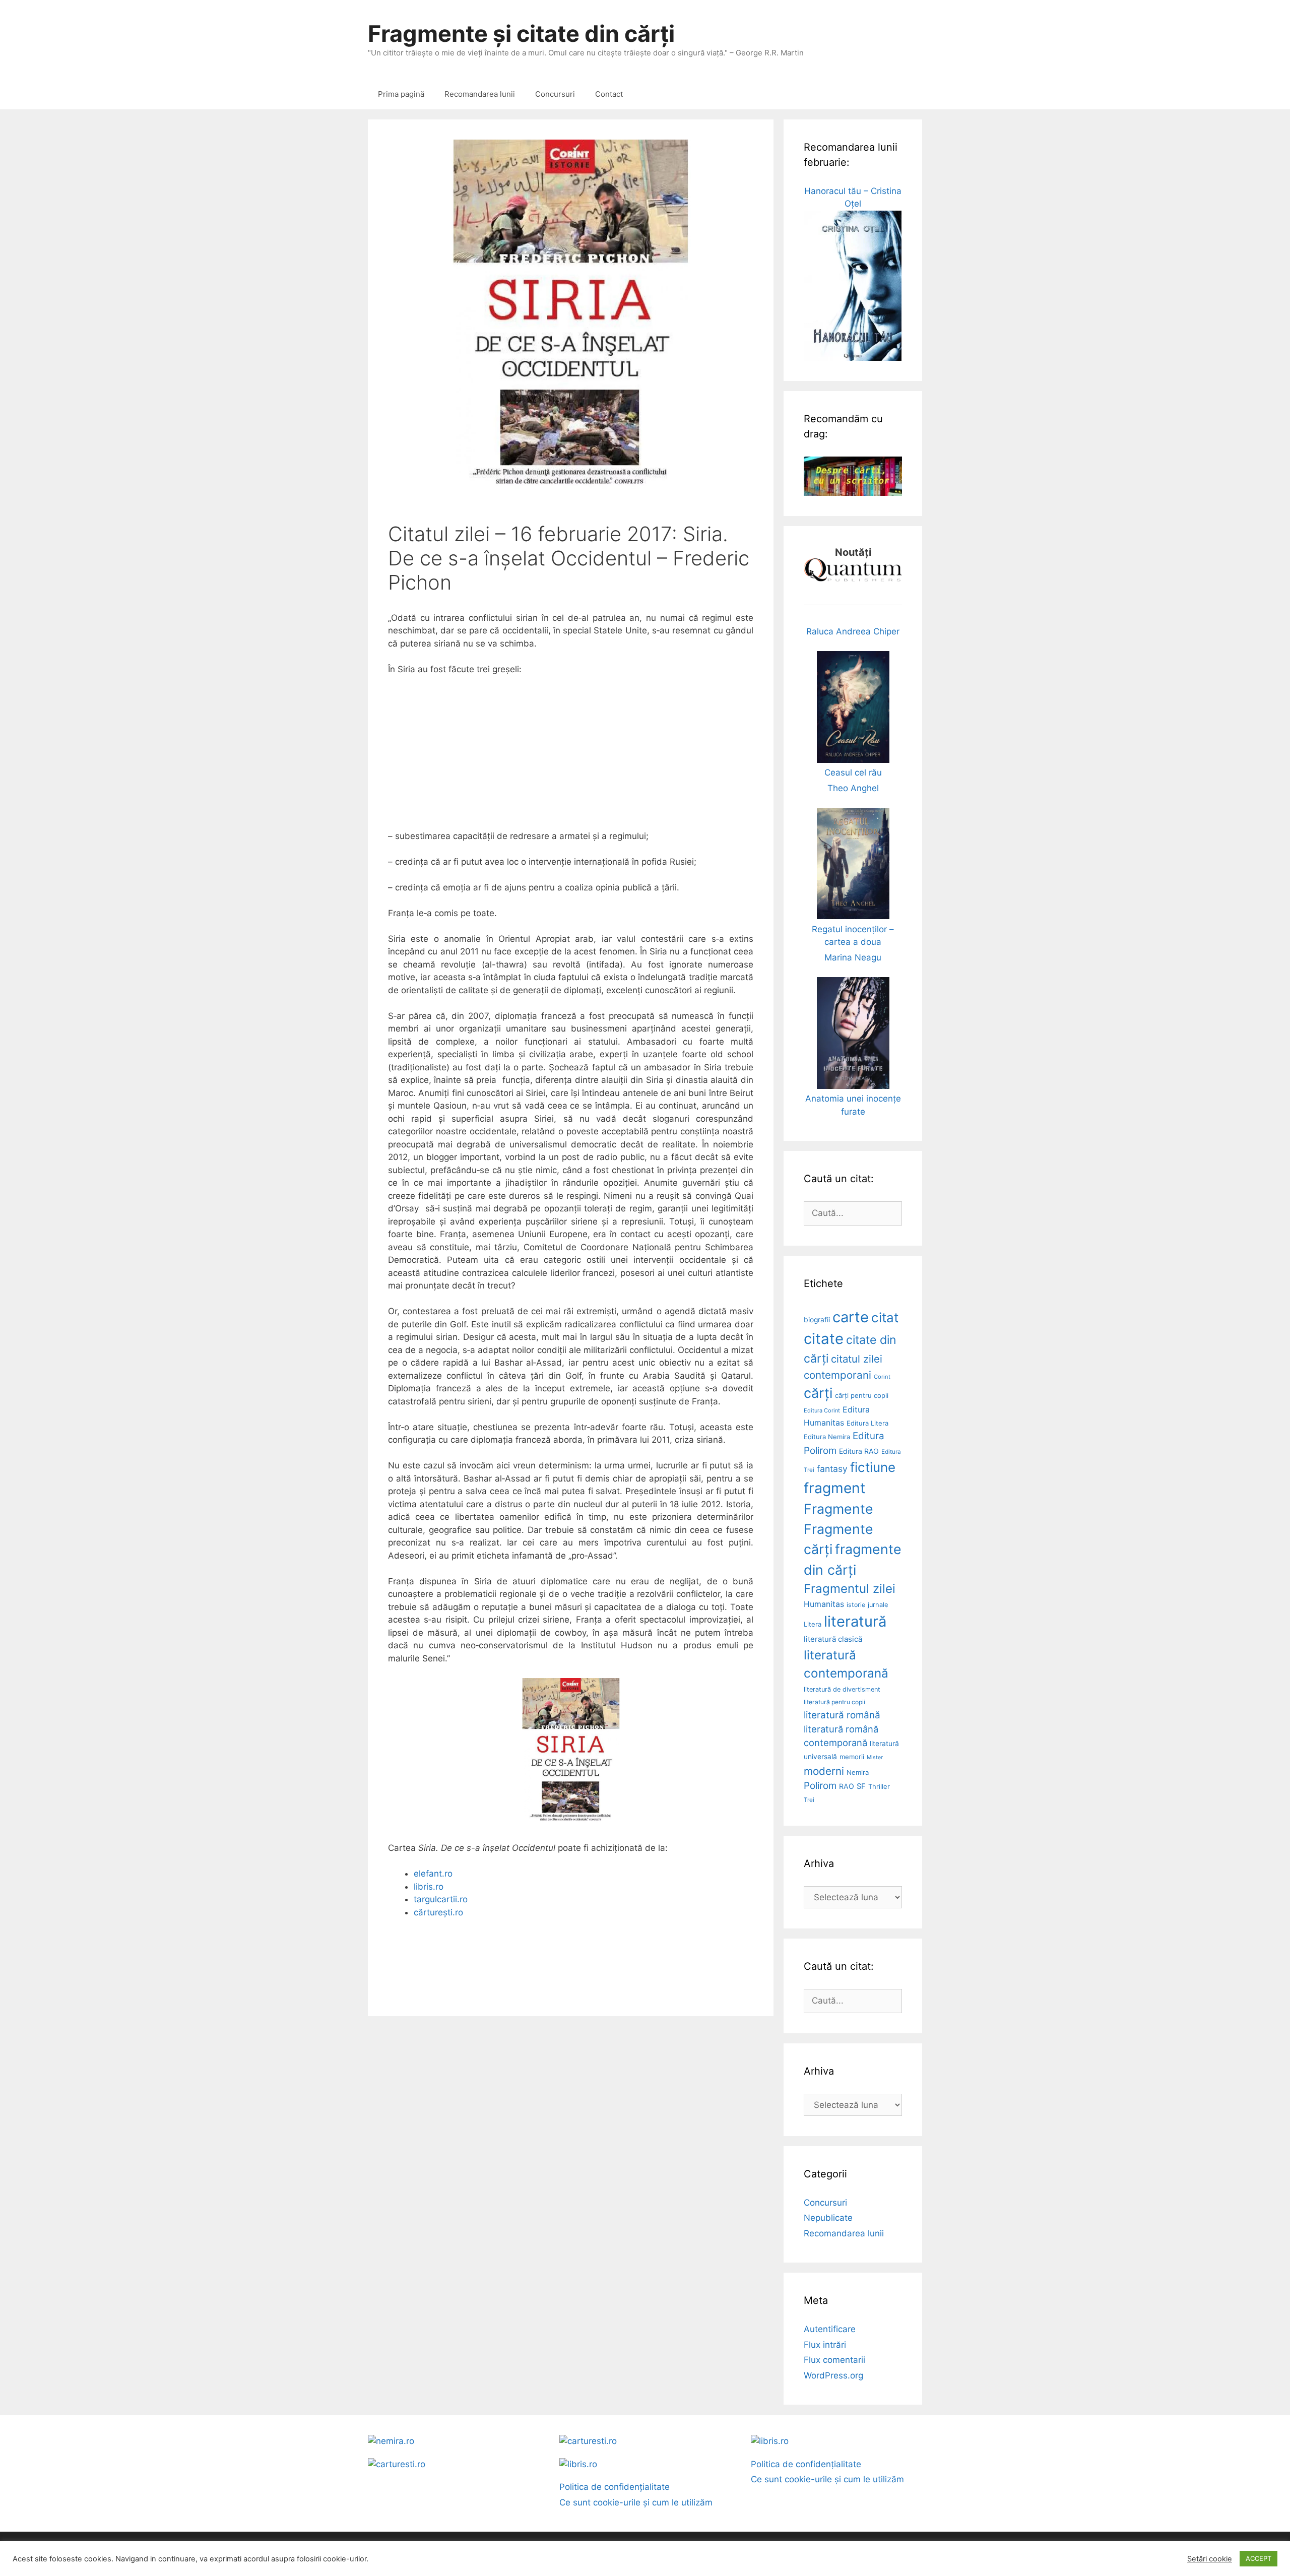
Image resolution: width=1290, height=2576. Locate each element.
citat (885, 1317)
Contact (609, 94)
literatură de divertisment (842, 1689)
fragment (834, 1488)
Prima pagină (401, 94)
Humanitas (824, 1604)
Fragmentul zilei (850, 1589)
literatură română (842, 1715)
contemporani (837, 1375)
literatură (855, 1621)
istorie (856, 1605)
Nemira (858, 1772)
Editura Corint (822, 1410)
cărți (818, 1393)
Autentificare (830, 2329)
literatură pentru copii (834, 1702)
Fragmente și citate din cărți (521, 34)
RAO (847, 1786)
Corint (882, 1377)
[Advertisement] (571, 759)
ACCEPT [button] (1259, 2558)
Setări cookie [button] (1210, 2559)
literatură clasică (833, 1639)
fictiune (873, 1467)
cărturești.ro (438, 1912)
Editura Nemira (827, 1437)
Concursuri (555, 94)
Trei (809, 1800)
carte (851, 1317)
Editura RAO (859, 1451)
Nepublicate (828, 2218)
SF (861, 1786)
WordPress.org (833, 2375)
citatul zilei (857, 1359)
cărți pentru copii (862, 1395)
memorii (852, 1757)
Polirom (820, 1786)
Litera (813, 1624)
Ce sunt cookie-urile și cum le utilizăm (636, 2502)
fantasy (832, 1469)
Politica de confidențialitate (615, 2487)
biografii (817, 1320)
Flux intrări (825, 2345)
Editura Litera (867, 1423)
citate (824, 1339)
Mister (875, 1757)
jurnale (878, 1605)
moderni (824, 1771)
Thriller (879, 1786)
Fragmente (838, 1509)
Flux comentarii (834, 2360)
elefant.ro (433, 1874)
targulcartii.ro (441, 1899)
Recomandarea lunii (480, 94)
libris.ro (429, 1887)
